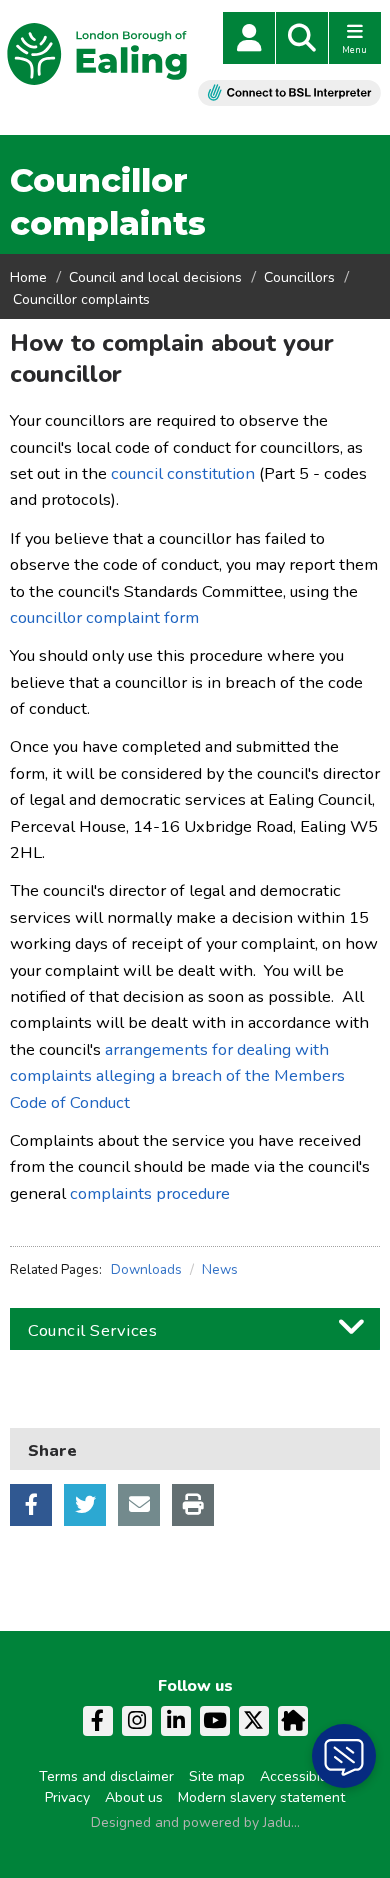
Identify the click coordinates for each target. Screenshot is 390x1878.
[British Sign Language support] (289, 92)
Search (302, 38)
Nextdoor (293, 1721)
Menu (354, 50)
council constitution (183, 473)
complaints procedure (150, 1193)
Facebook (31, 1505)
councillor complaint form (104, 617)
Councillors (299, 277)
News (220, 1269)
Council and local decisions (155, 277)
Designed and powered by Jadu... (195, 1822)
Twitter (85, 1505)
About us (134, 1797)
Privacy (67, 1797)
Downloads (146, 1269)
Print (193, 1505)
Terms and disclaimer (106, 1776)
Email (139, 1505)
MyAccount (249, 38)
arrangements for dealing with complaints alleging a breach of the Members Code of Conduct (177, 1076)
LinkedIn (176, 1721)
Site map (217, 1776)
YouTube (215, 1721)
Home (28, 277)
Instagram (137, 1721)
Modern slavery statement (261, 1797)
